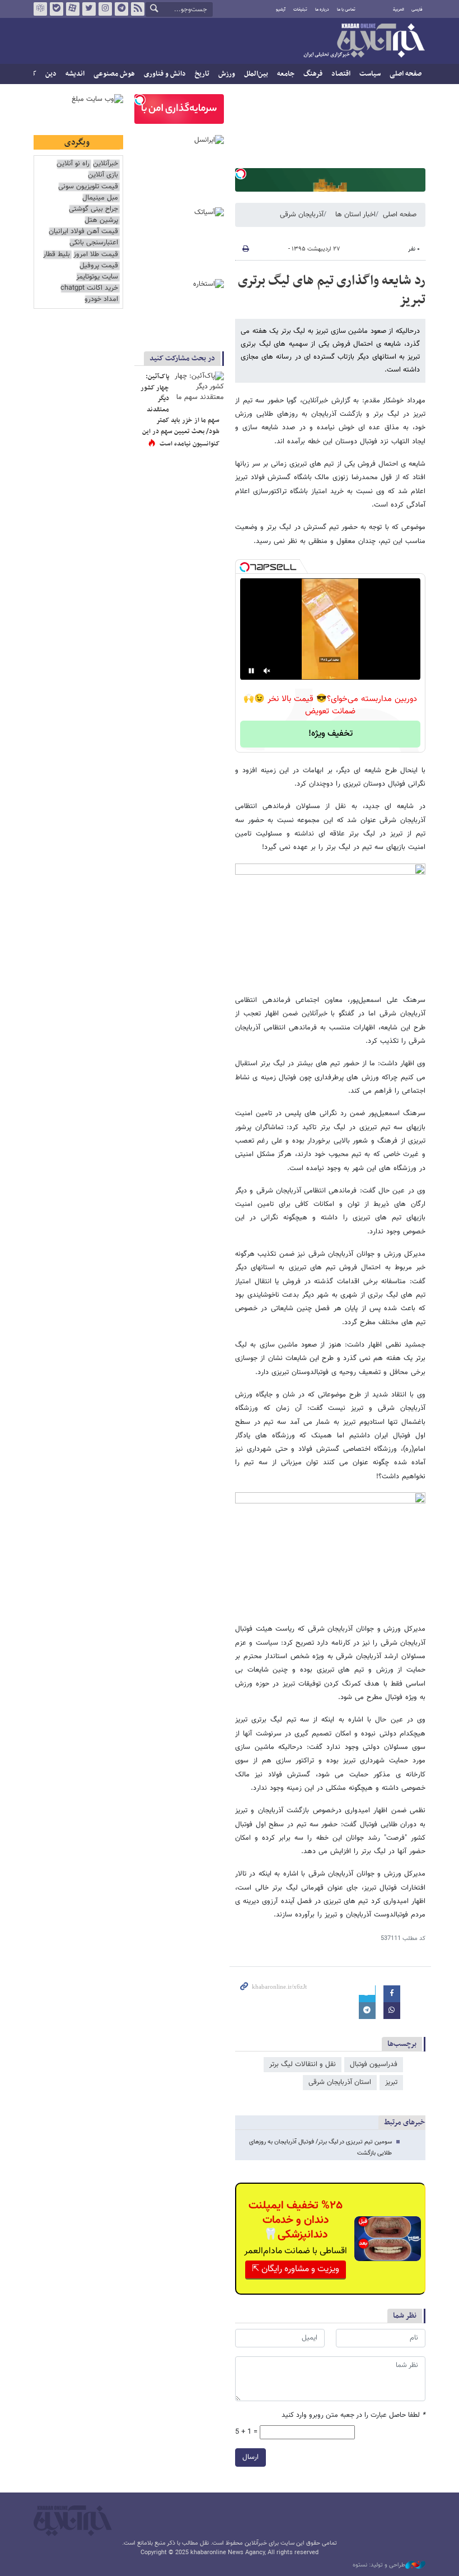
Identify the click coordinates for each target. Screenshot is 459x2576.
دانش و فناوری (165, 74)
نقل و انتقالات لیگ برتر (303, 2064)
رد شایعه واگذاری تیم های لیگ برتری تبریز (332, 290)
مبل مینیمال (100, 198)
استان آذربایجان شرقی (340, 2082)
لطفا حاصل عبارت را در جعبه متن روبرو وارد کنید (353, 2415)
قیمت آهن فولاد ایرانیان (83, 232)
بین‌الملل (256, 74)
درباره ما (322, 10)
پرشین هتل (101, 221)
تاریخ (202, 74)
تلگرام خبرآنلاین (121, 9)
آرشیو (281, 10)
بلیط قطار (57, 255)
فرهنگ (313, 74)
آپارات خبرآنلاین (73, 9)
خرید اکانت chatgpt (89, 288)
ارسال (250, 2457)
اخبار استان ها (355, 215)
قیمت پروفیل (99, 266)
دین (51, 74)
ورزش (227, 74)
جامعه (286, 74)
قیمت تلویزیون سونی (88, 187)
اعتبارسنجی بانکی (94, 243)
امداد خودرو (101, 300)
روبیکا (40, 9)
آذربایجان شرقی (302, 215)
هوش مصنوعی (114, 74)
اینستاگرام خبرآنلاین (105, 9)
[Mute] (267, 671)
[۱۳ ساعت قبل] (199, 388)
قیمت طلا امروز (96, 255)
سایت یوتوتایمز (97, 277)
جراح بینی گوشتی (93, 209)
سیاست (370, 74)
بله (57, 9)
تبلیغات (300, 10)
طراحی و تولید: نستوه (379, 2565)
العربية (399, 10)
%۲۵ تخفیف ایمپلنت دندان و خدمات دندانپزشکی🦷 (296, 2220)
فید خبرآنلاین (138, 9)
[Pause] (251, 671)
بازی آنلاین (103, 175)
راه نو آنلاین (73, 164)
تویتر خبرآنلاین (89, 9)
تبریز (391, 2082)
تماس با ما (346, 10)
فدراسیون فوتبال (374, 2064)
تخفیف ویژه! (331, 734)
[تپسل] (241, 174)
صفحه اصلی (406, 74)
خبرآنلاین (364, 41)
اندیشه (75, 74)
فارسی (417, 10)
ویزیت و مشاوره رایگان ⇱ (296, 2269)
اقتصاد (341, 74)
